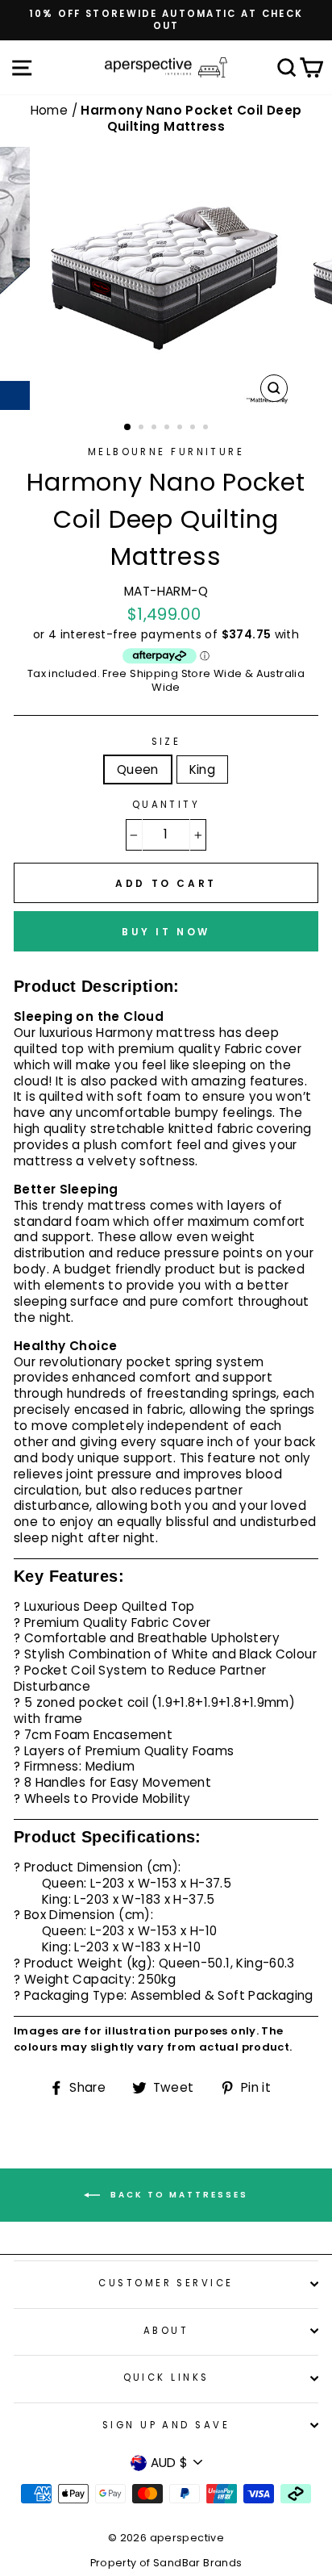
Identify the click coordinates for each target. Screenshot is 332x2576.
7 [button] (207, 429)
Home (51, 110)
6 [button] (194, 429)
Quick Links (166, 2377)
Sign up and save (166, 2425)
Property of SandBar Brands (166, 2563)
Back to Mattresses (177, 2195)
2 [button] (143, 429)
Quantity (166, 805)
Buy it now (166, 932)
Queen (138, 769)
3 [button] (156, 429)
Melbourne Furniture (166, 452)
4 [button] (168, 429)
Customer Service (166, 2283)
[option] (166, 20)
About (166, 2331)
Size (166, 742)
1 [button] (128, 428)
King (203, 769)
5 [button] (181, 429)
